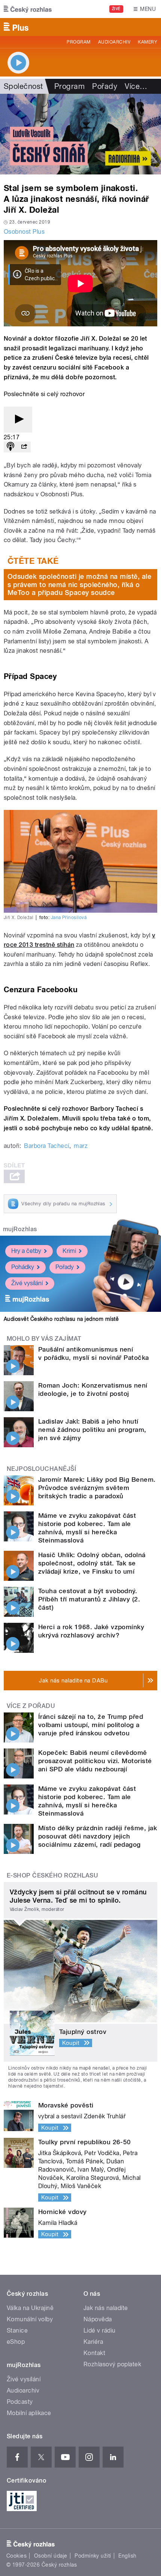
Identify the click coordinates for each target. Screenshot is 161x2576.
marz (81, 1146)
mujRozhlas (20, 1229)
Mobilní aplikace (29, 2413)
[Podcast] (10, 447)
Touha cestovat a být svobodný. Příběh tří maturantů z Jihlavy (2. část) (89, 1599)
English (127, 2556)
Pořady (105, 86)
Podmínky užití (93, 2556)
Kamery (148, 42)
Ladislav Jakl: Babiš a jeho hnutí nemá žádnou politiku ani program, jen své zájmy (92, 1430)
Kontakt (94, 2353)
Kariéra (93, 2342)
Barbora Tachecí (46, 1146)
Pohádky (23, 1267)
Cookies (16, 2556)
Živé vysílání (27, 1283)
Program (78, 42)
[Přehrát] (18, 420)
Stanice (17, 2330)
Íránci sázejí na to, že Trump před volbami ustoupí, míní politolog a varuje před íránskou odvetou (91, 1725)
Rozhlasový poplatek (112, 2364)
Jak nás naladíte (106, 2308)
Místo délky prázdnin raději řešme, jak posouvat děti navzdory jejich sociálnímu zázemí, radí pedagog (98, 1836)
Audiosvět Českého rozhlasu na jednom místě (61, 1319)
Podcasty (20, 2402)
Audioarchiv (114, 42)
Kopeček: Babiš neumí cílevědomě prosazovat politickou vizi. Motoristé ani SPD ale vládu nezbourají (95, 1761)
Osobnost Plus (24, 232)
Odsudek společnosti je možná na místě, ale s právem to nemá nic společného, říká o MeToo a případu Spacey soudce (79, 584)
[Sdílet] (24, 447)
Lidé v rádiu (100, 2330)
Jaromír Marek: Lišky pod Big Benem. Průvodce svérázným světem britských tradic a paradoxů (97, 1488)
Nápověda (98, 2319)
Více (136, 86)
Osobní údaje (51, 2556)
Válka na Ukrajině (30, 2308)
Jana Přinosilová (69, 918)
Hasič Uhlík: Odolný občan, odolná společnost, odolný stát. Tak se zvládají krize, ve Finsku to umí (92, 1563)
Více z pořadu (31, 1706)
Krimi (69, 1251)
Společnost (23, 86)
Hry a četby (26, 1251)
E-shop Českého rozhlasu (52, 1875)
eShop (16, 2342)
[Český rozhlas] (28, 9)
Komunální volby (30, 2319)
